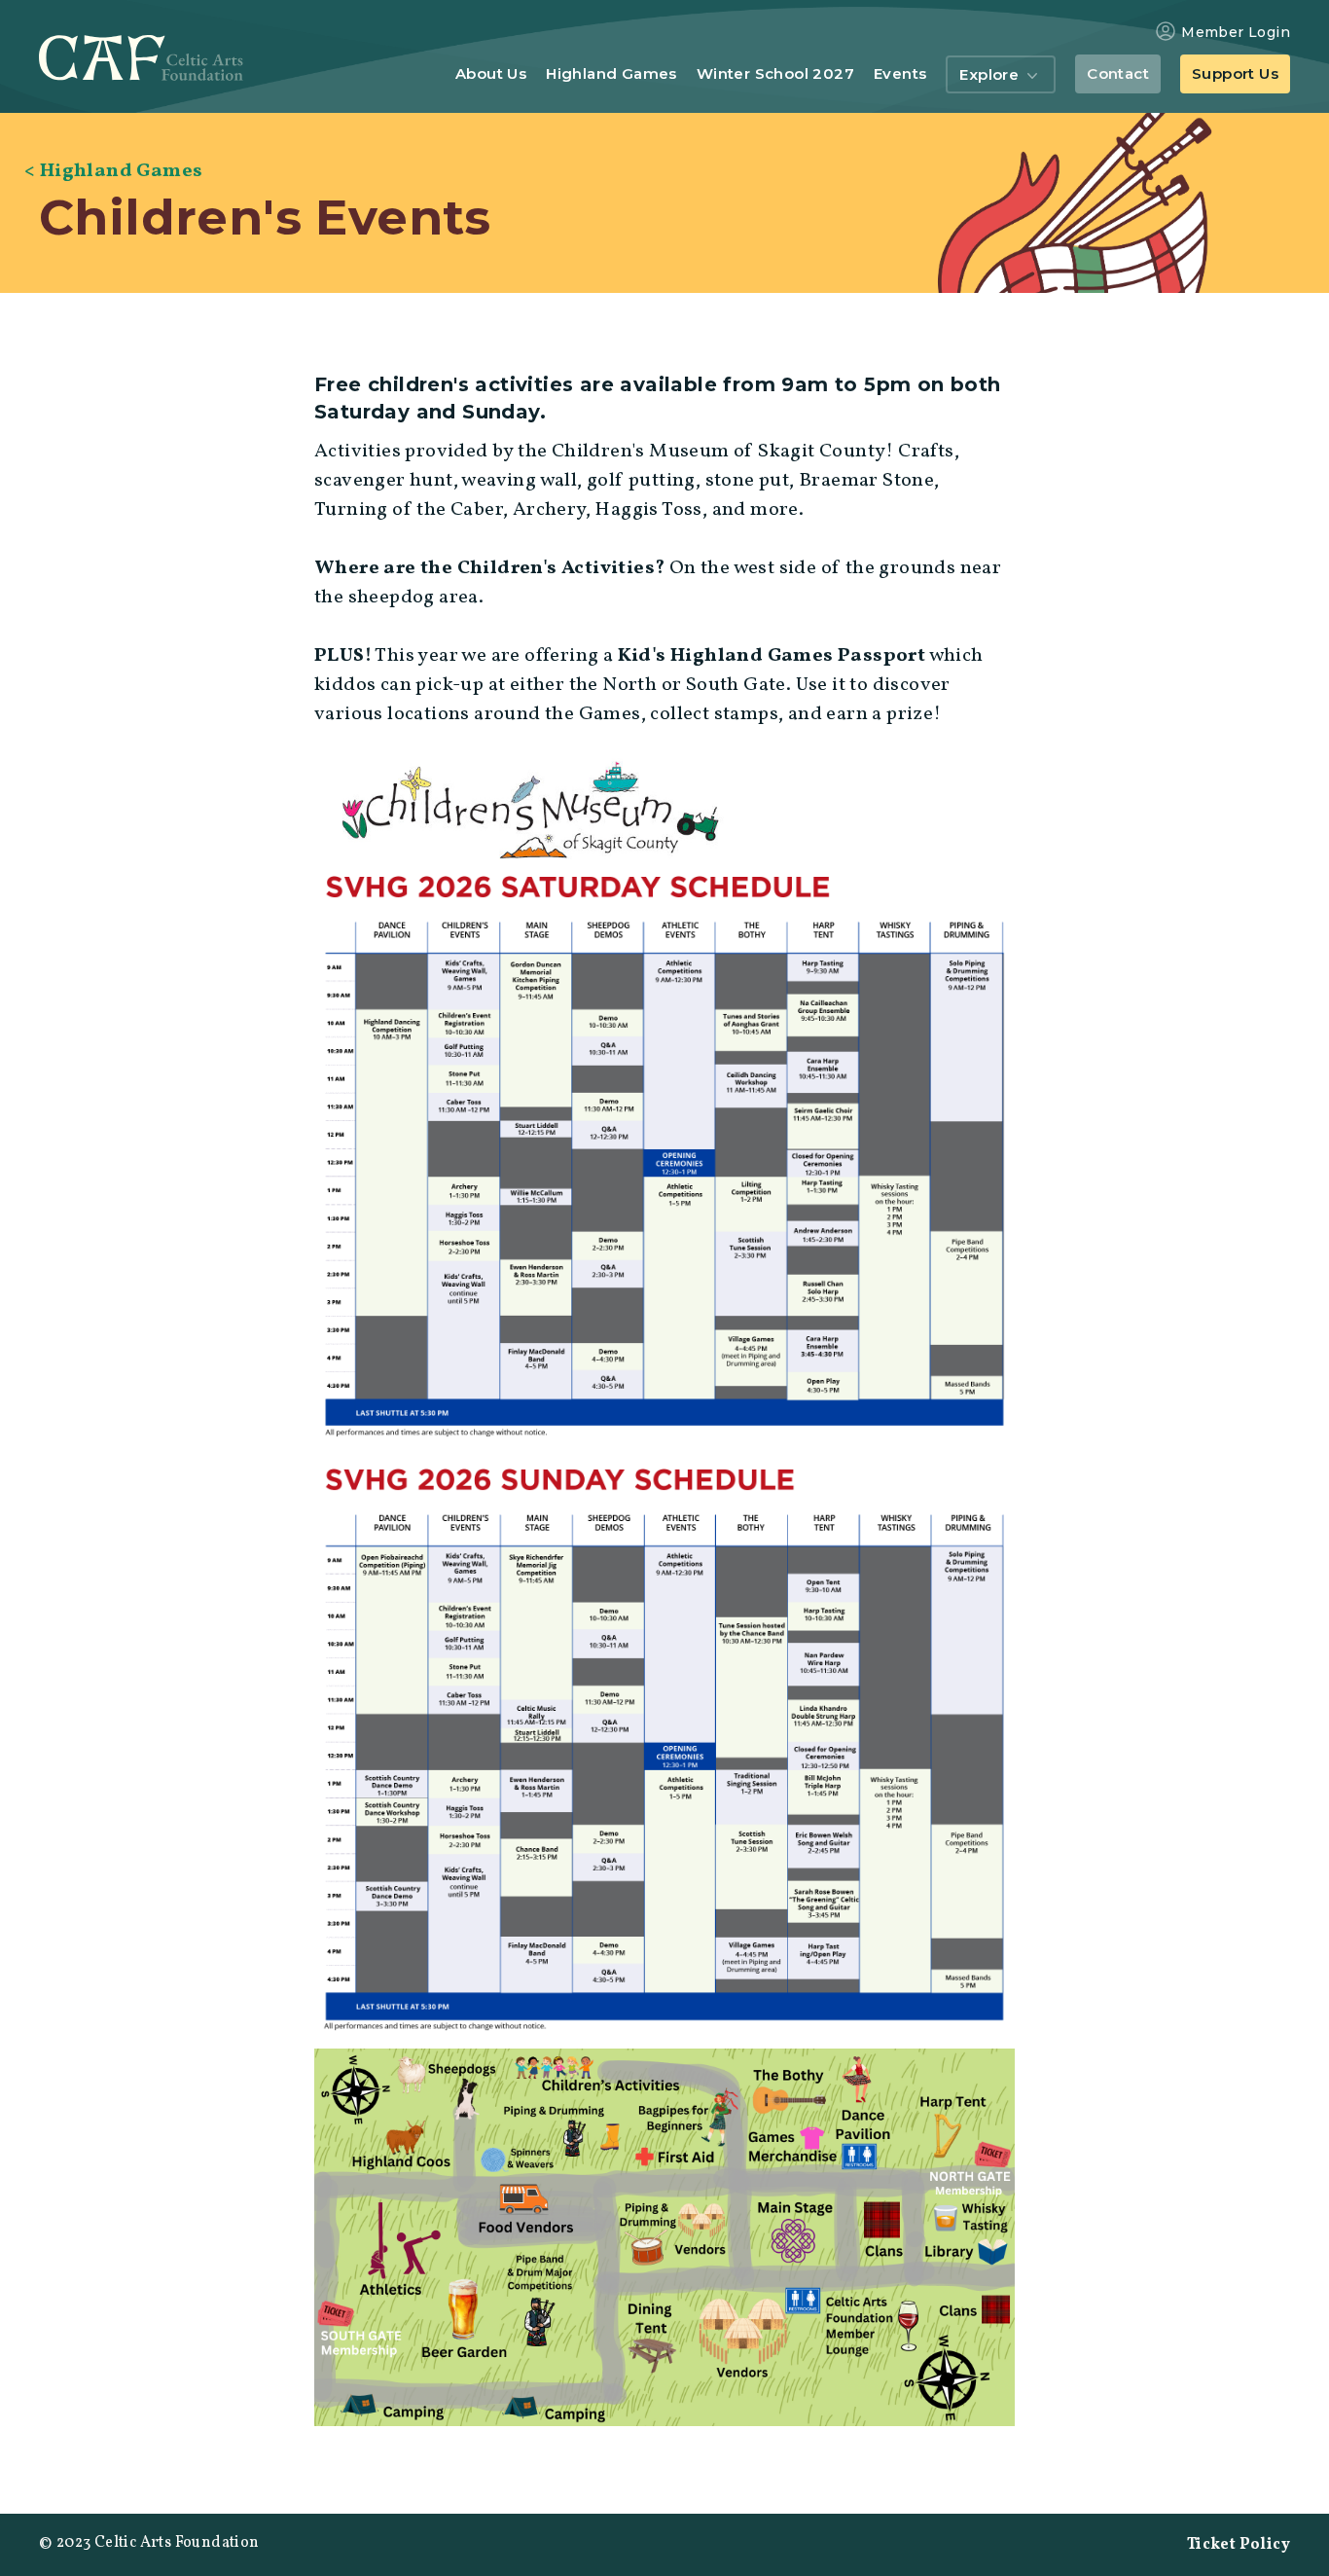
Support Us (1235, 73)
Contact (1118, 73)
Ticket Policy (1239, 2545)
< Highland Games (113, 171)
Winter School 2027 (775, 74)
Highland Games (611, 74)
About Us (491, 74)
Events (900, 74)
